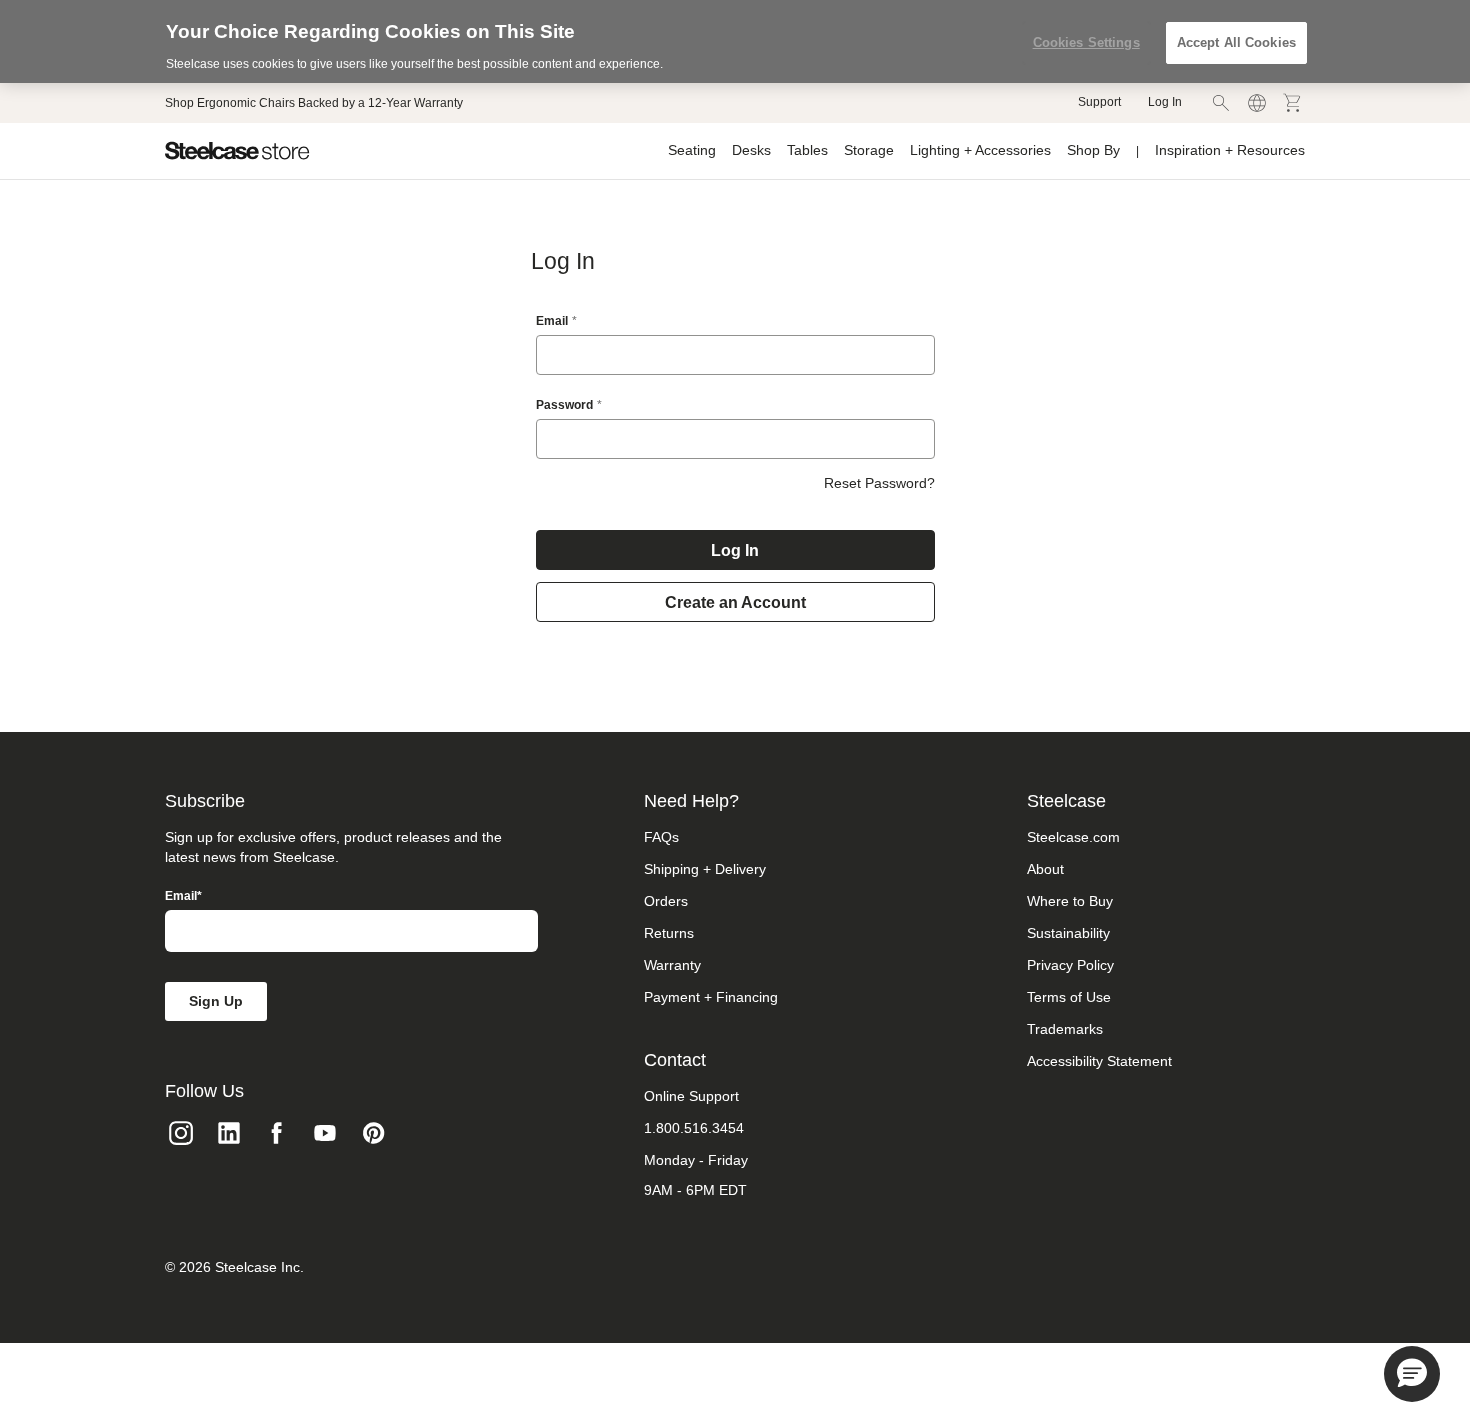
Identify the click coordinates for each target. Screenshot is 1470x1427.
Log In (1165, 102)
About (1045, 869)
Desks (751, 150)
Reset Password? (879, 483)
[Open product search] (1221, 103)
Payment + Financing (711, 997)
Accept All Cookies (1236, 42)
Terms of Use (1069, 997)
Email (552, 321)
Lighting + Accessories (980, 150)
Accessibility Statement (1099, 1061)
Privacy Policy (1070, 965)
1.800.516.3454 (694, 1128)
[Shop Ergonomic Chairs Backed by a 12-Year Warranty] (314, 103)
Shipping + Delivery (705, 869)
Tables (807, 150)
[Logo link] (237, 151)
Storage (869, 150)
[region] (735, 41)
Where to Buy (1070, 901)
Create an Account (735, 602)
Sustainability (1068, 933)
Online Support (691, 1096)
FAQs (661, 837)
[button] (1412, 1374)
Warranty (672, 965)
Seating (692, 150)
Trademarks (1065, 1029)
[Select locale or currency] (1257, 103)
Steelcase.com (1073, 837)
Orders (666, 901)
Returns (669, 933)
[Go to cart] (1293, 103)
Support (1099, 102)
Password (564, 405)
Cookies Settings (1086, 42)
